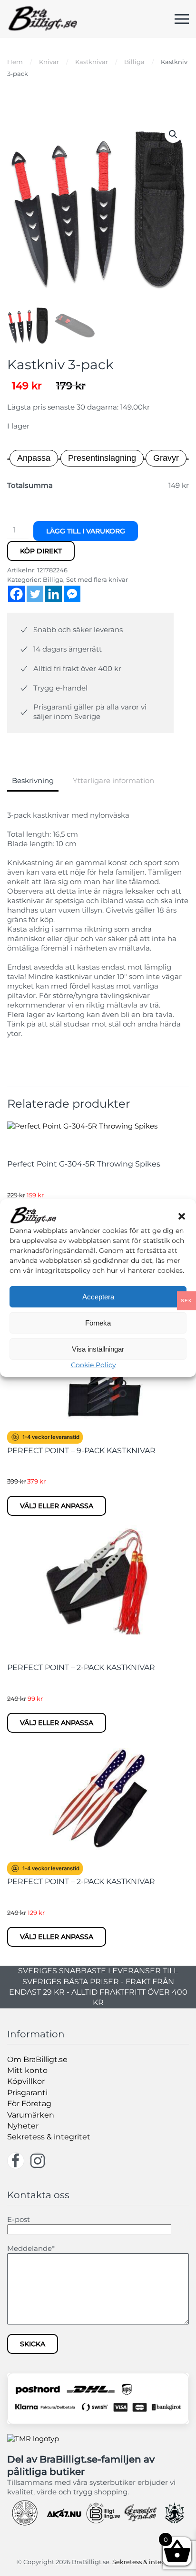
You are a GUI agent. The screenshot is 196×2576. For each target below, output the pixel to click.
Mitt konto (27, 2070)
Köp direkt (41, 551)
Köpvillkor (26, 2081)
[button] (182, 1215)
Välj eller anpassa (57, 1506)
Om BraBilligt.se (37, 2059)
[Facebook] (16, 594)
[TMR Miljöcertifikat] (33, 2438)
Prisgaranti (27, 2093)
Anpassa (34, 458)
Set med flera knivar (97, 579)
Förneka (98, 1323)
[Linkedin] (54, 594)
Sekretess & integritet (49, 2137)
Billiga (53, 579)
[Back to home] (43, 19)
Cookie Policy (93, 1365)
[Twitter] (35, 594)
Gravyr (166, 458)
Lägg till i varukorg (86, 531)
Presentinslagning (102, 458)
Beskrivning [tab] (33, 780)
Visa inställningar (98, 1349)
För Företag (29, 2104)
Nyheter (23, 2126)
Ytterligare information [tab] (113, 780)
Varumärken (31, 2115)
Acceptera (98, 1297)
